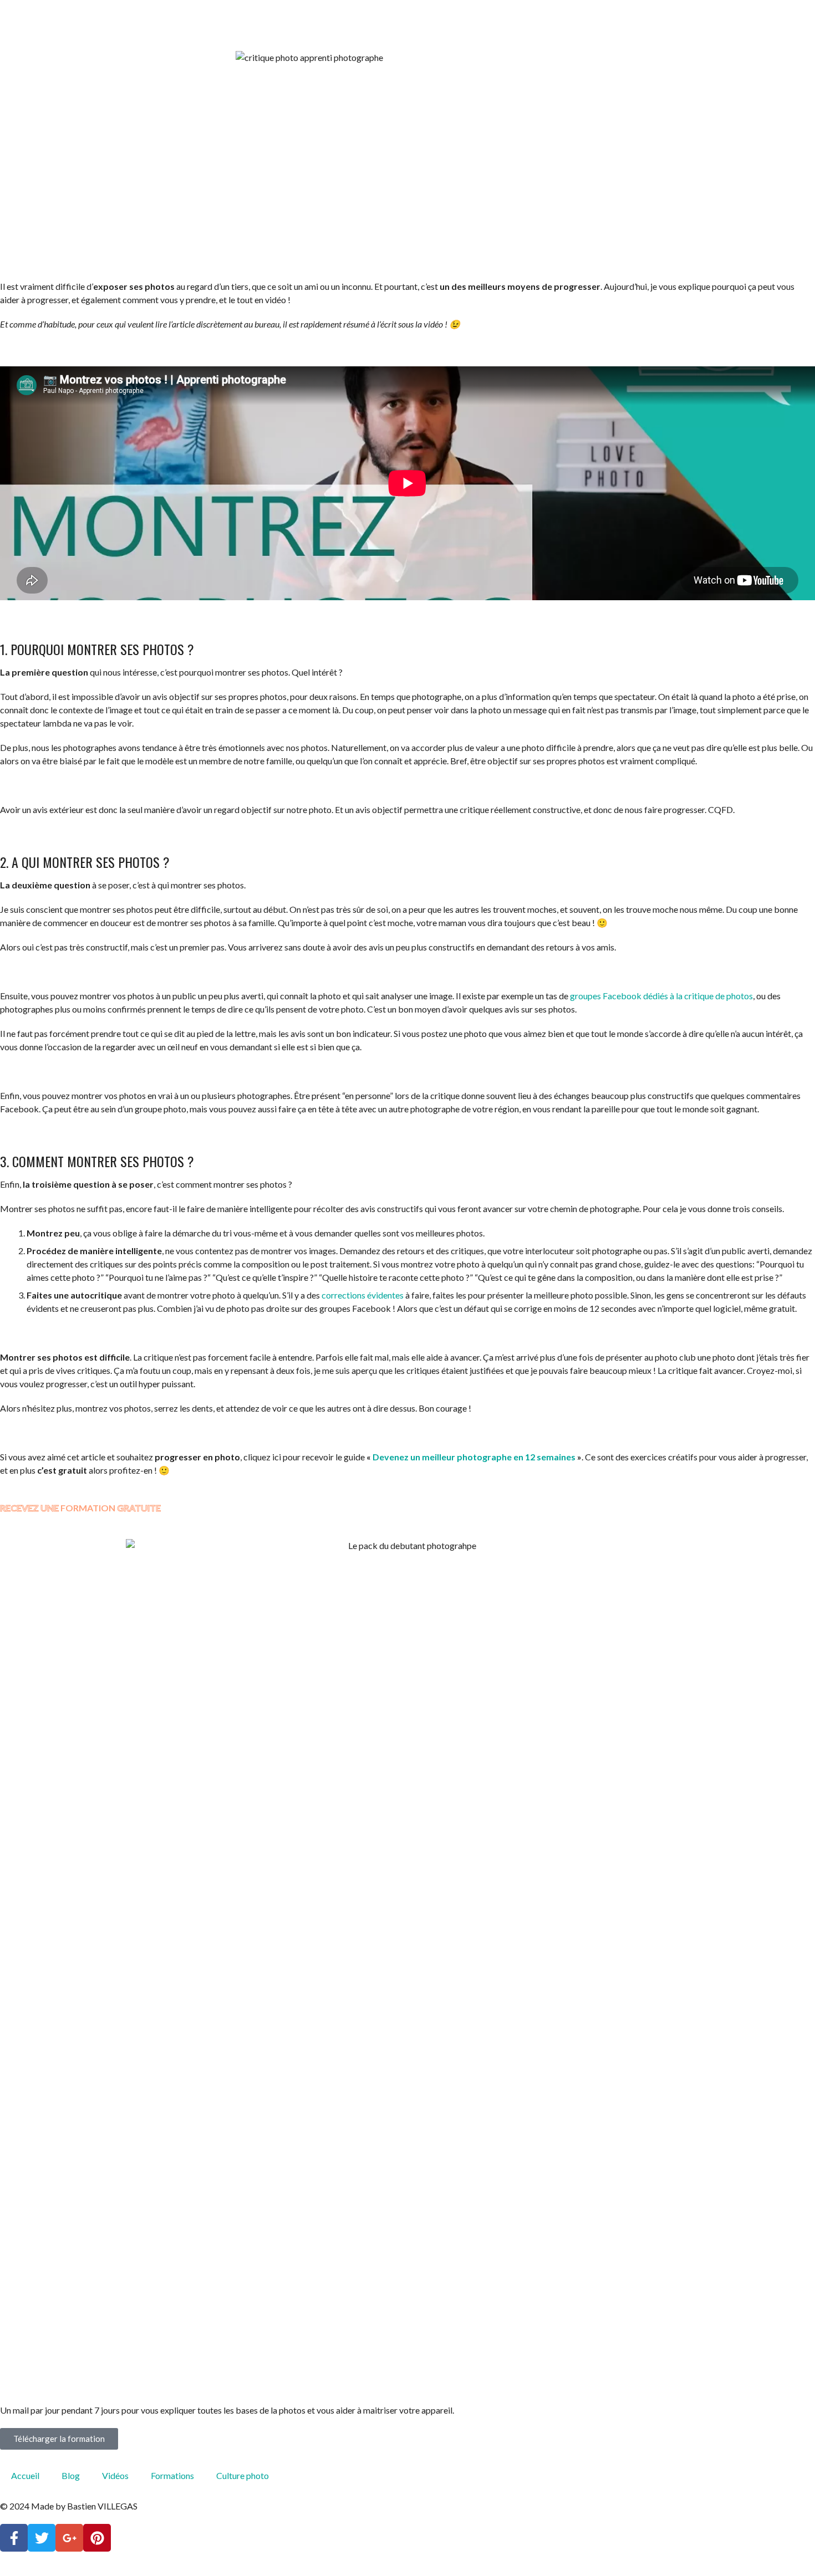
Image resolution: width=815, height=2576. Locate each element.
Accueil (25, 2475)
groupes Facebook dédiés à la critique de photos (661, 996)
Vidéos (115, 2475)
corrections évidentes (363, 1295)
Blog (71, 2475)
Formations (172, 2475)
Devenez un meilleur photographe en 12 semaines (473, 1457)
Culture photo (243, 2475)
